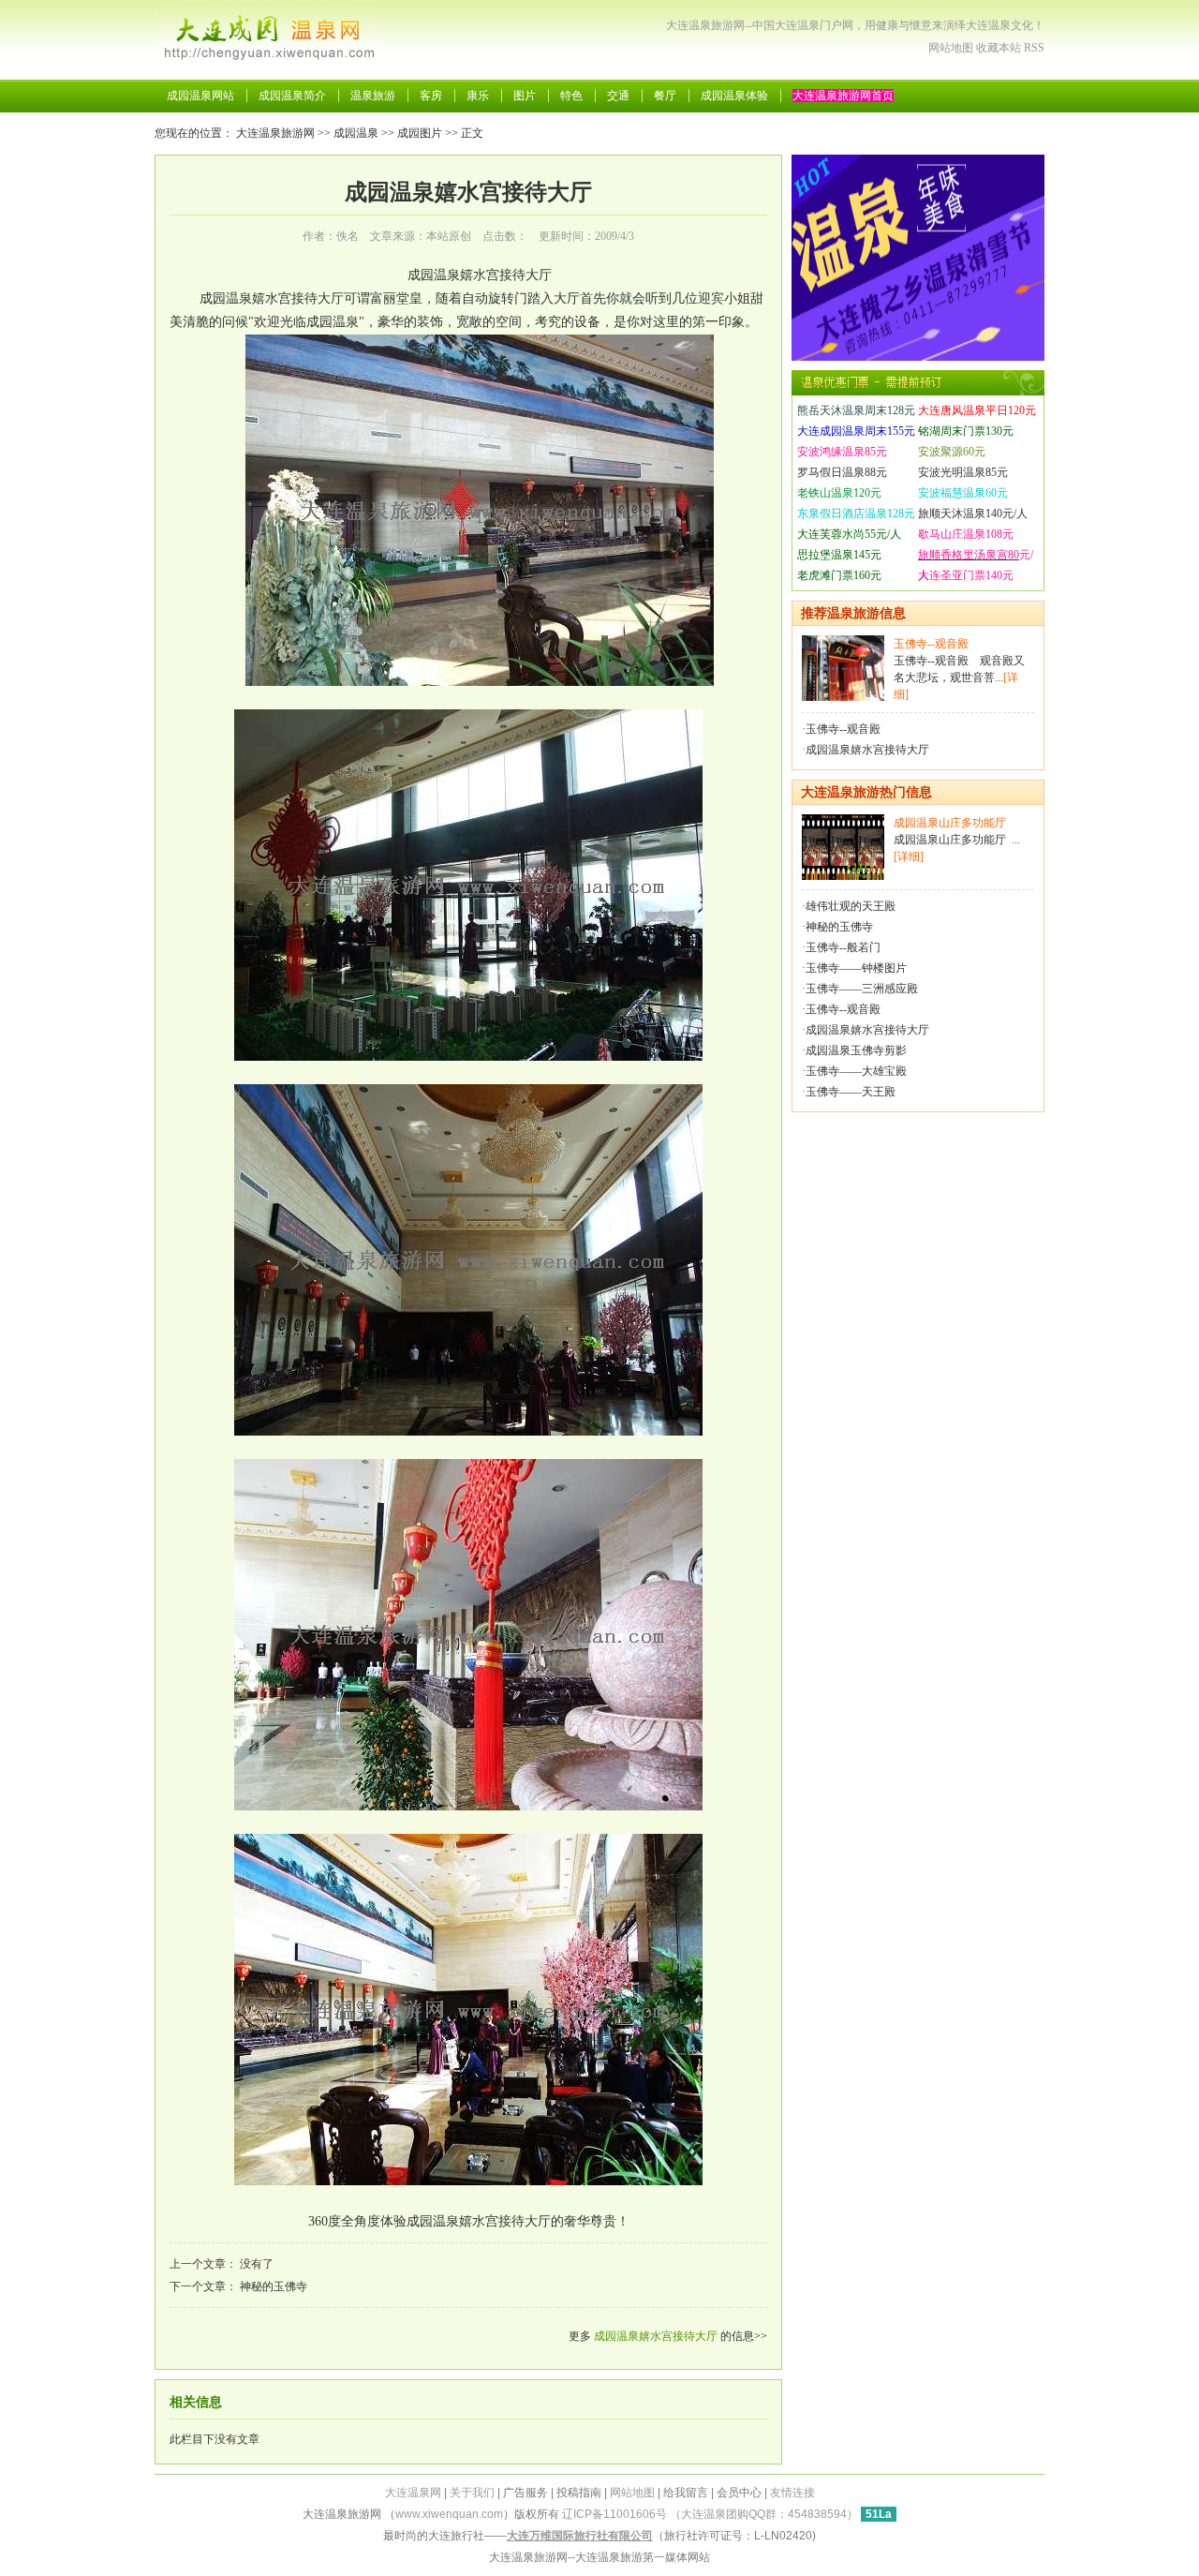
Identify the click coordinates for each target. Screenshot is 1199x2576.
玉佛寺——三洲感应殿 (862, 989)
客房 (431, 96)
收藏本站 (999, 48)
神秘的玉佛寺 (274, 2286)
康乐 (478, 96)
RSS (1034, 48)
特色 (571, 96)
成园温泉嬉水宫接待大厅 (656, 2336)
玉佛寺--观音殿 (931, 644)
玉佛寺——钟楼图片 (856, 968)
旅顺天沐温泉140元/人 (973, 514)
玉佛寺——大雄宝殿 (856, 1071)
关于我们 (472, 2493)
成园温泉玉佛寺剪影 (856, 1050)
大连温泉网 (413, 2493)
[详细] (909, 856)
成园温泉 (356, 133)
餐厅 (665, 96)
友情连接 (792, 2493)
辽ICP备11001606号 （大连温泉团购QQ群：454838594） (710, 2514)
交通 (618, 96)
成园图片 (420, 133)
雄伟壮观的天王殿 (851, 906)
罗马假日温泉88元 (842, 472)
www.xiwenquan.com (449, 2514)
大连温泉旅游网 (275, 133)
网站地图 (951, 48)
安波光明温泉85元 (963, 472)
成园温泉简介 (292, 96)
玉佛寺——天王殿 (851, 1092)
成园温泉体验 (734, 96)
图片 (525, 96)
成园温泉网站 (200, 96)
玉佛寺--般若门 (843, 947)
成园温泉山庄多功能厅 (950, 823)
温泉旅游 (373, 96)
